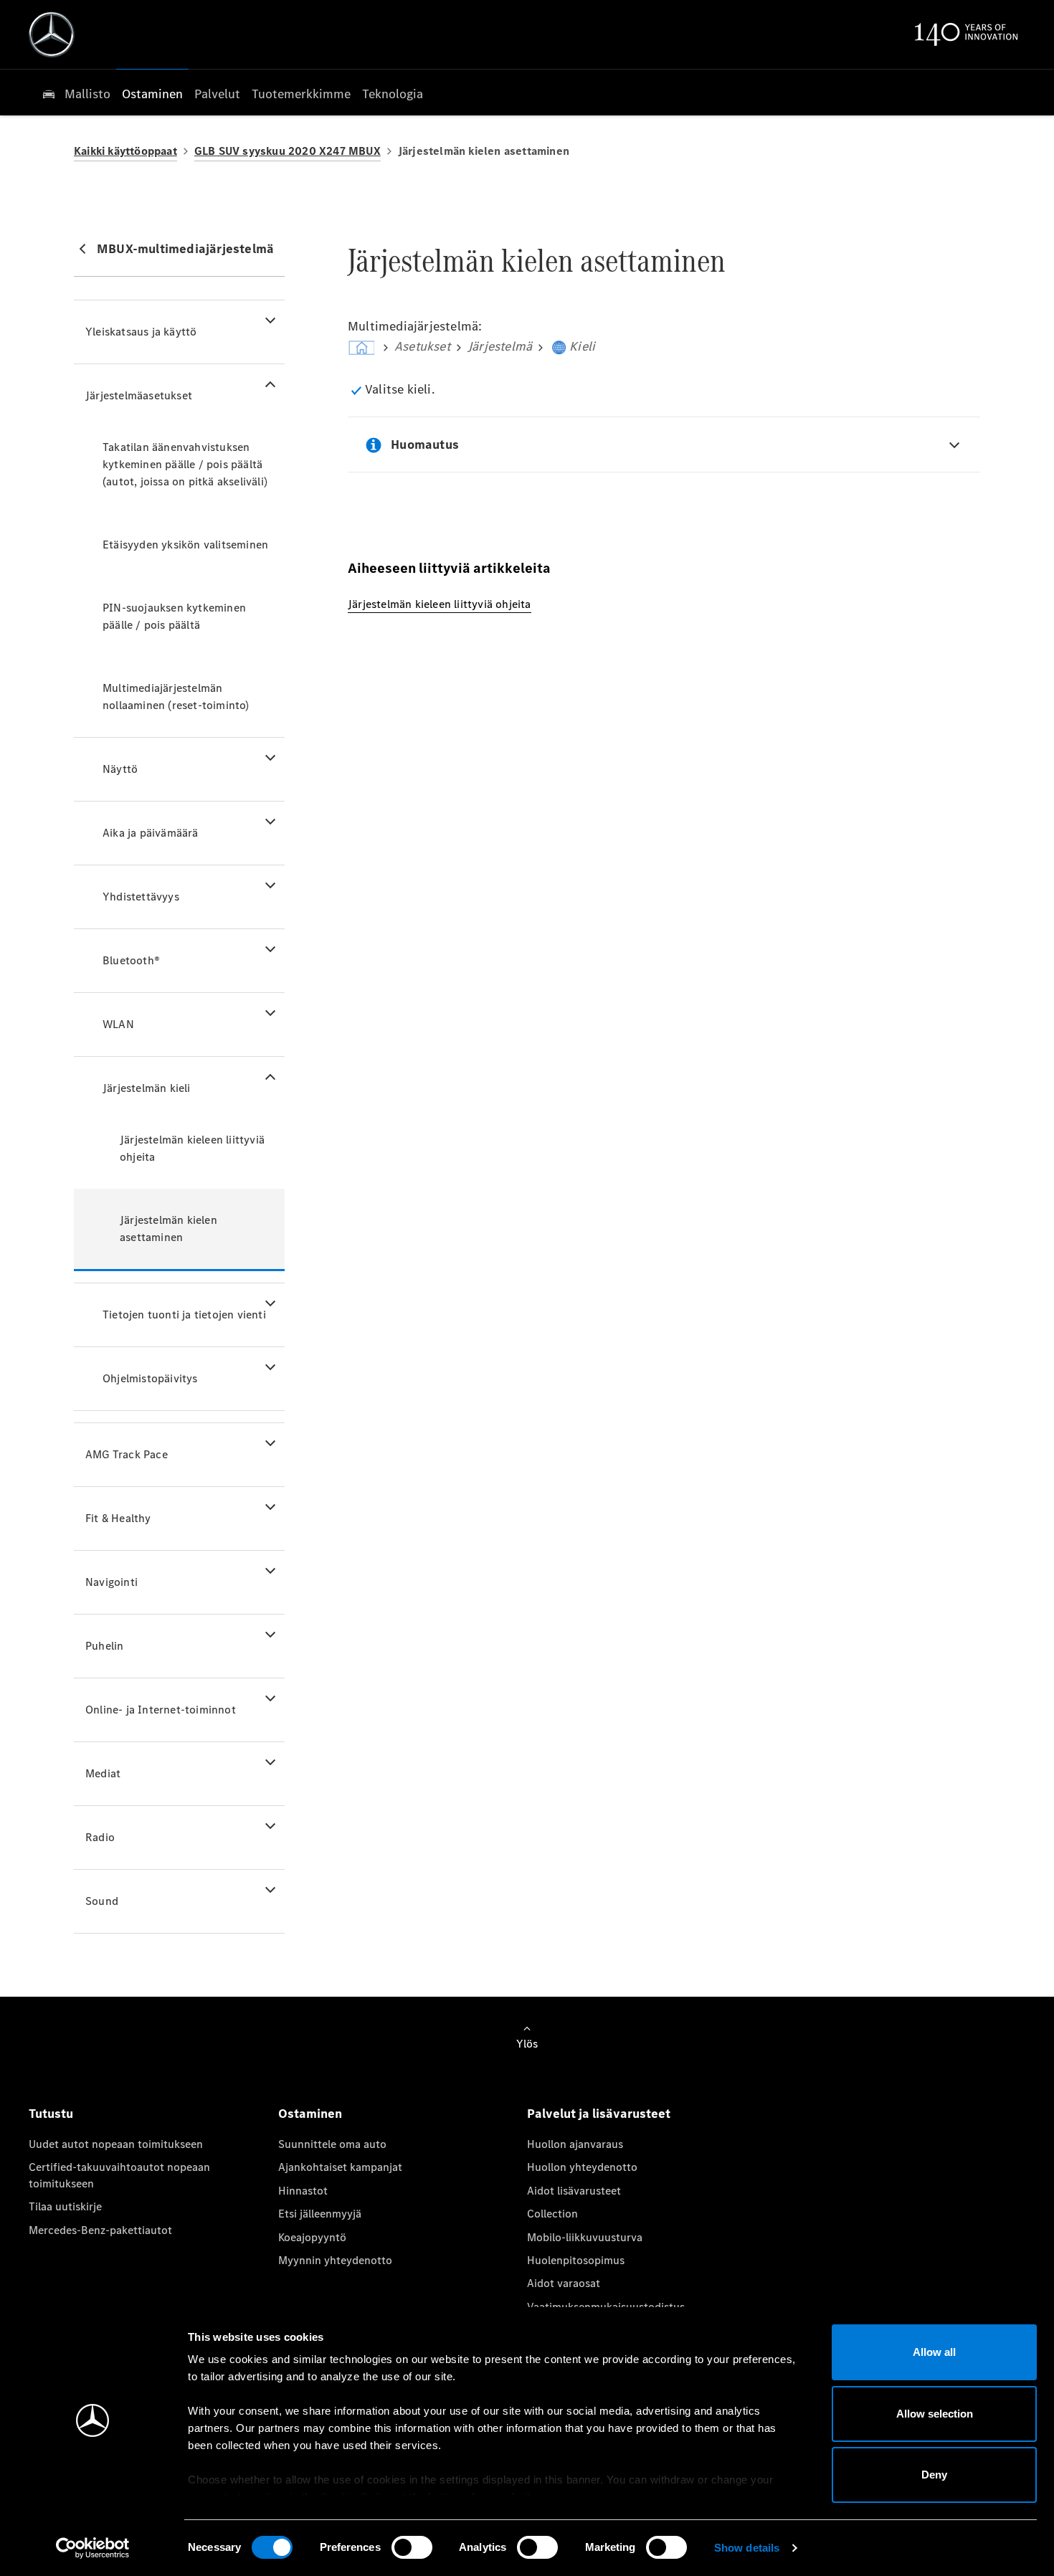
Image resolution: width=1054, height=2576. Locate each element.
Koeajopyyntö (312, 2237)
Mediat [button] (103, 1773)
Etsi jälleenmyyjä (320, 2214)
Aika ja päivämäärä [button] (151, 833)
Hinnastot (303, 2191)
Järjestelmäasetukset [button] (139, 395)
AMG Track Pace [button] (127, 1454)
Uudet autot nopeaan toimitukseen (116, 2144)
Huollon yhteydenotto (582, 2167)
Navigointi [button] (111, 1582)
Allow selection (935, 2414)
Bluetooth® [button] (131, 960)
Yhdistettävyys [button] (141, 897)
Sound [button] (102, 1901)
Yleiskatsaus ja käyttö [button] (141, 332)
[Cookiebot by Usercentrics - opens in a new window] (93, 2548)
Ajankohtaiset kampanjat (340, 2167)
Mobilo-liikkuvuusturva (585, 2237)
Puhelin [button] (104, 1646)
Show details (747, 2548)
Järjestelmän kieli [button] (147, 1088)
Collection (552, 2214)
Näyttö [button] (120, 769)
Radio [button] (100, 1837)
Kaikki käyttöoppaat (125, 151)
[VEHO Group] (52, 34)
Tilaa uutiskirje (65, 2206)
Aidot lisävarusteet (574, 2191)
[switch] (412, 2547)
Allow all (934, 2352)
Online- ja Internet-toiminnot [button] (161, 1710)
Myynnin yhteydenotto (335, 2260)
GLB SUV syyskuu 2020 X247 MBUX (288, 151)
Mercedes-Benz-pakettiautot (100, 2230)
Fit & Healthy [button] (118, 1518)
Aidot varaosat (564, 2283)
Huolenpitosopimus (576, 2260)
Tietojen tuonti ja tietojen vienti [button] (184, 1315)
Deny (934, 2475)
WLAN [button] (118, 1024)
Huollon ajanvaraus (575, 2144)
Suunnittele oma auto (332, 2144)
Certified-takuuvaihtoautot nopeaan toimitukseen (119, 2175)
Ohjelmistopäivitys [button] (150, 1378)
